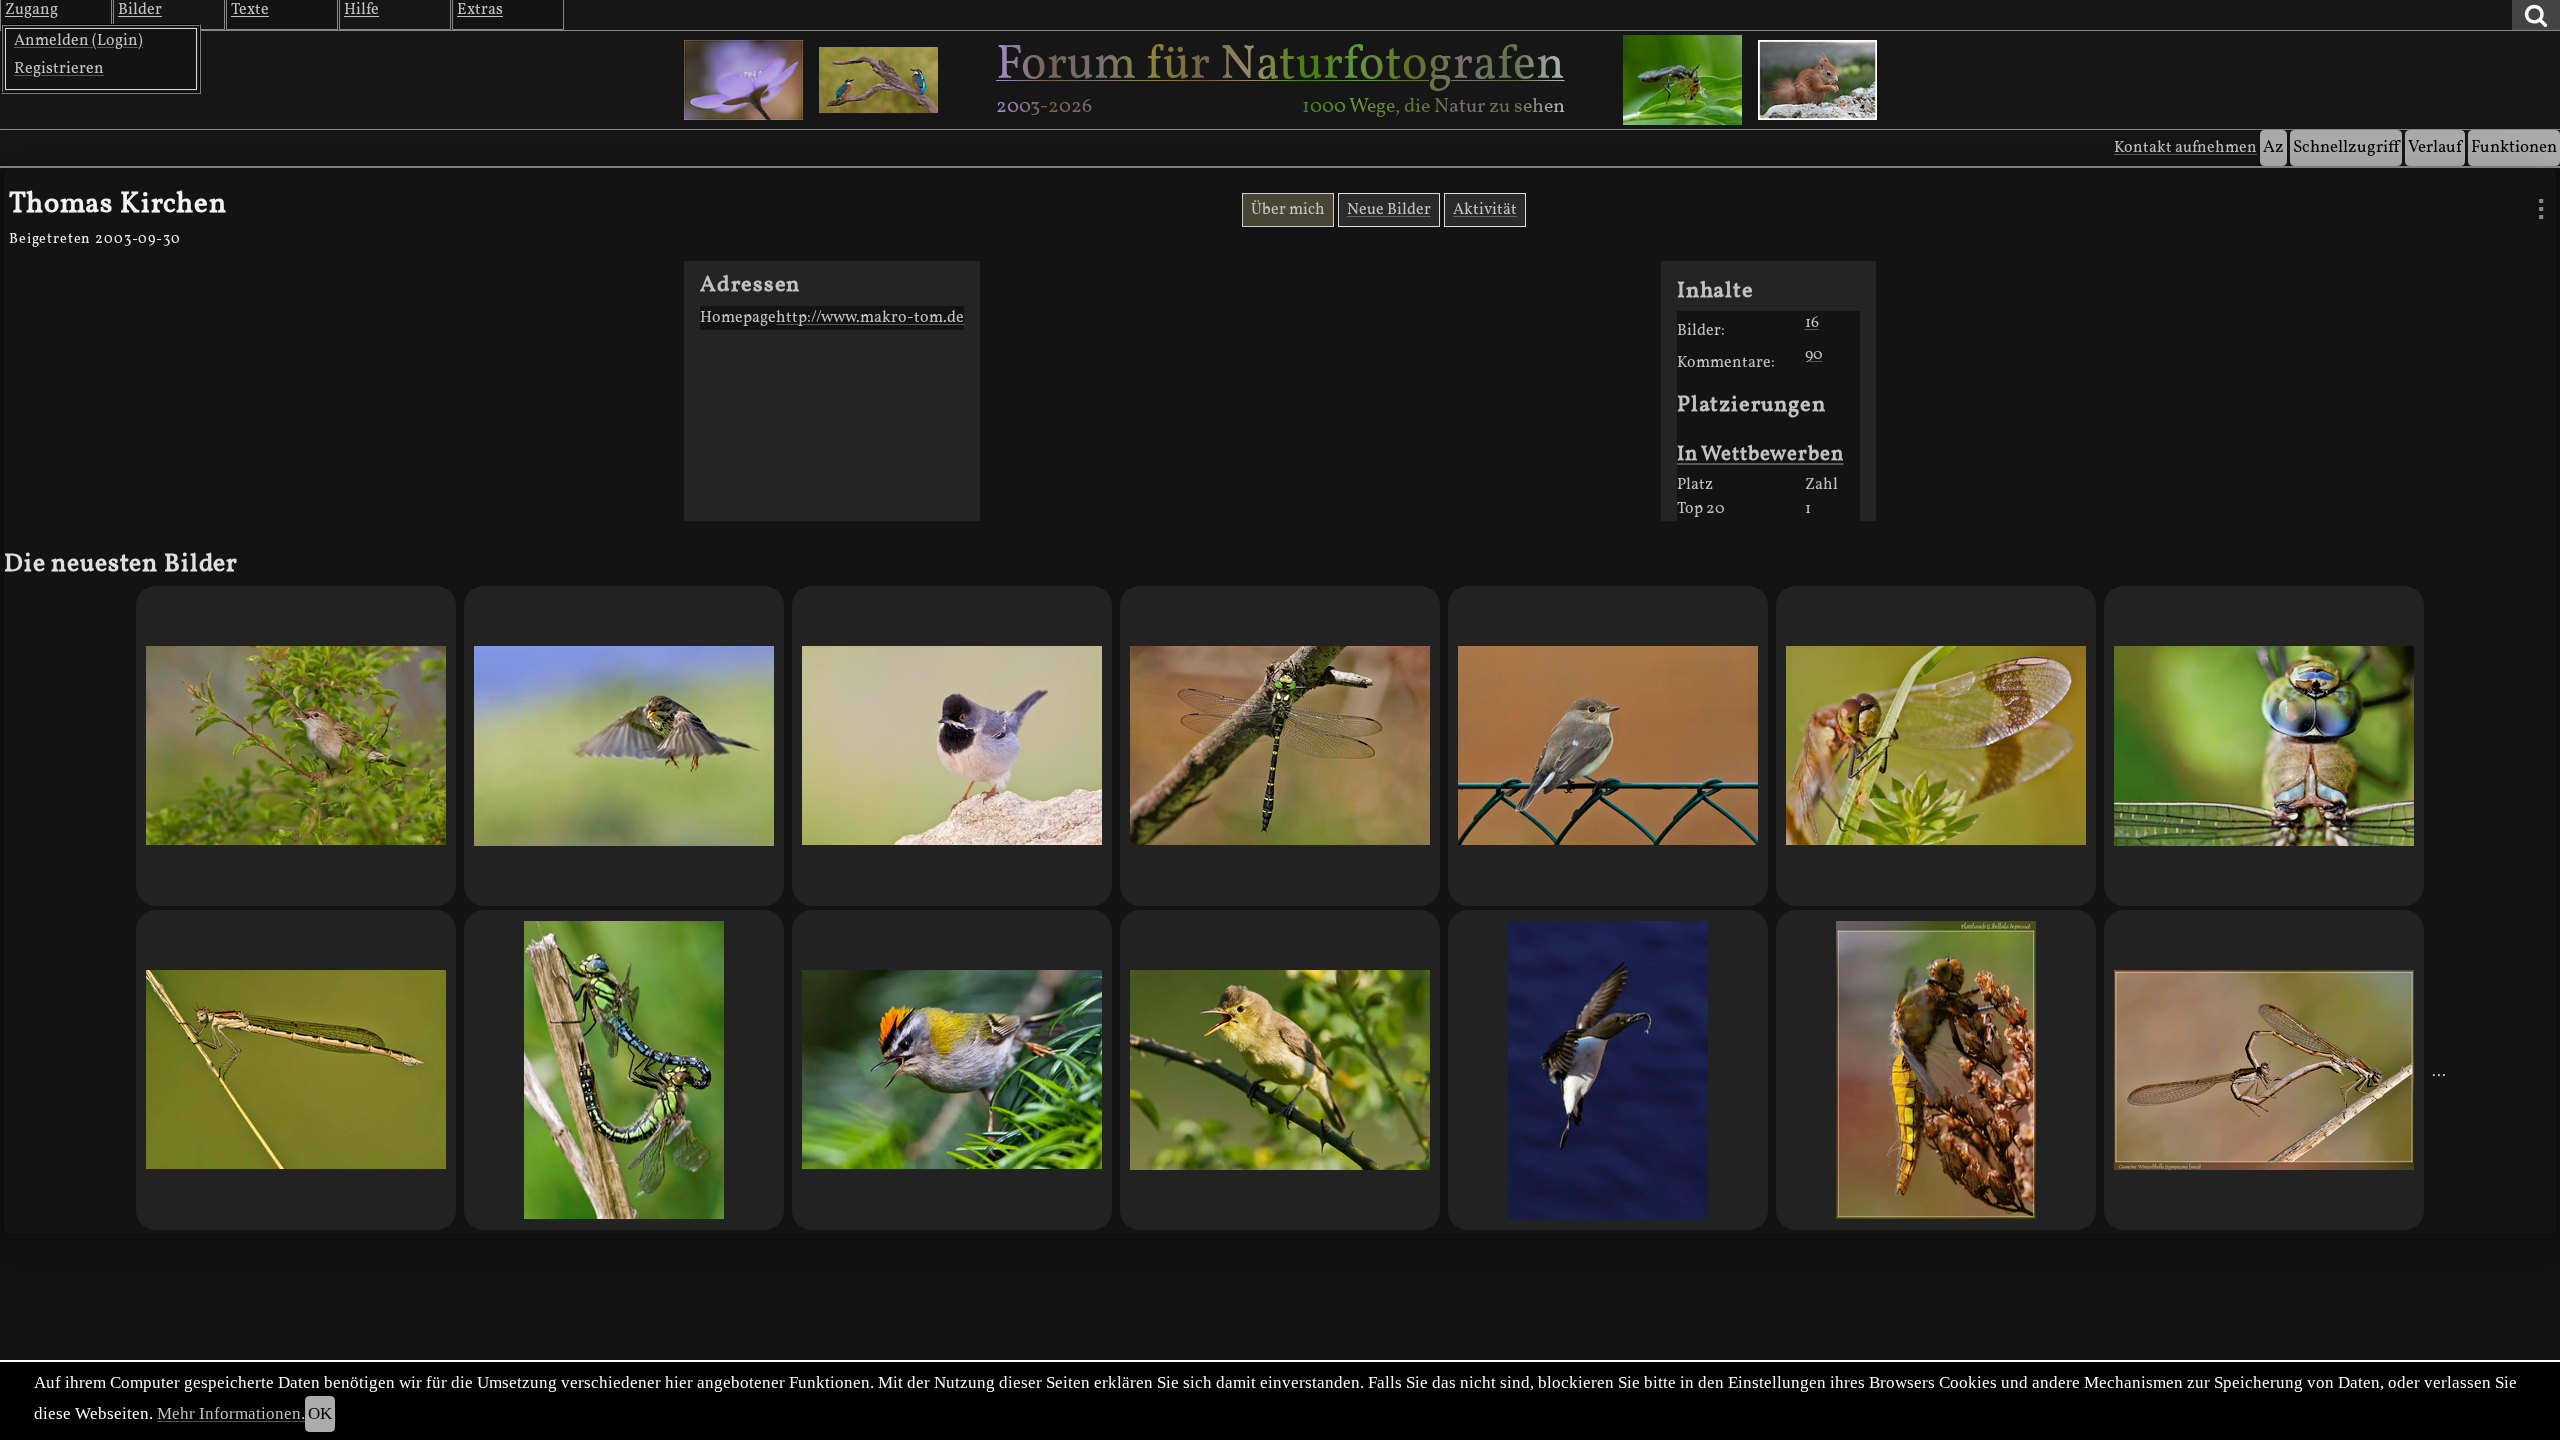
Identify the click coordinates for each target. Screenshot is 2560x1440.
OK (320, 1413)
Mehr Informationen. (231, 1413)
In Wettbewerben (1760, 454)
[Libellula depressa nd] (1936, 1070)
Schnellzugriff (2346, 147)
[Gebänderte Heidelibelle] (1936, 746)
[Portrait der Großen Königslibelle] (2264, 746)
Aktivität (1485, 210)
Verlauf (2435, 147)
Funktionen (2514, 147)
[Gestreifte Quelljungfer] (1280, 746)
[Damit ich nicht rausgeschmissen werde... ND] (2264, 1070)
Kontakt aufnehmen (2185, 148)
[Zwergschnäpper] (1608, 746)
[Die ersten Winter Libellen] (296, 1070)
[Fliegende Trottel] (1608, 1070)
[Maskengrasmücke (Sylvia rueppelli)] (952, 746)
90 (1814, 355)
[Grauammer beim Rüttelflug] (624, 746)
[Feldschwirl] (296, 746)
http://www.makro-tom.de (870, 318)
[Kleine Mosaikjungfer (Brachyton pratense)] (624, 1070)
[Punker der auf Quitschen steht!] (952, 1070)
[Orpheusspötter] (1280, 1070)
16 (1812, 323)
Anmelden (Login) (78, 41)
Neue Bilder (1389, 210)
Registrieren (59, 69)
